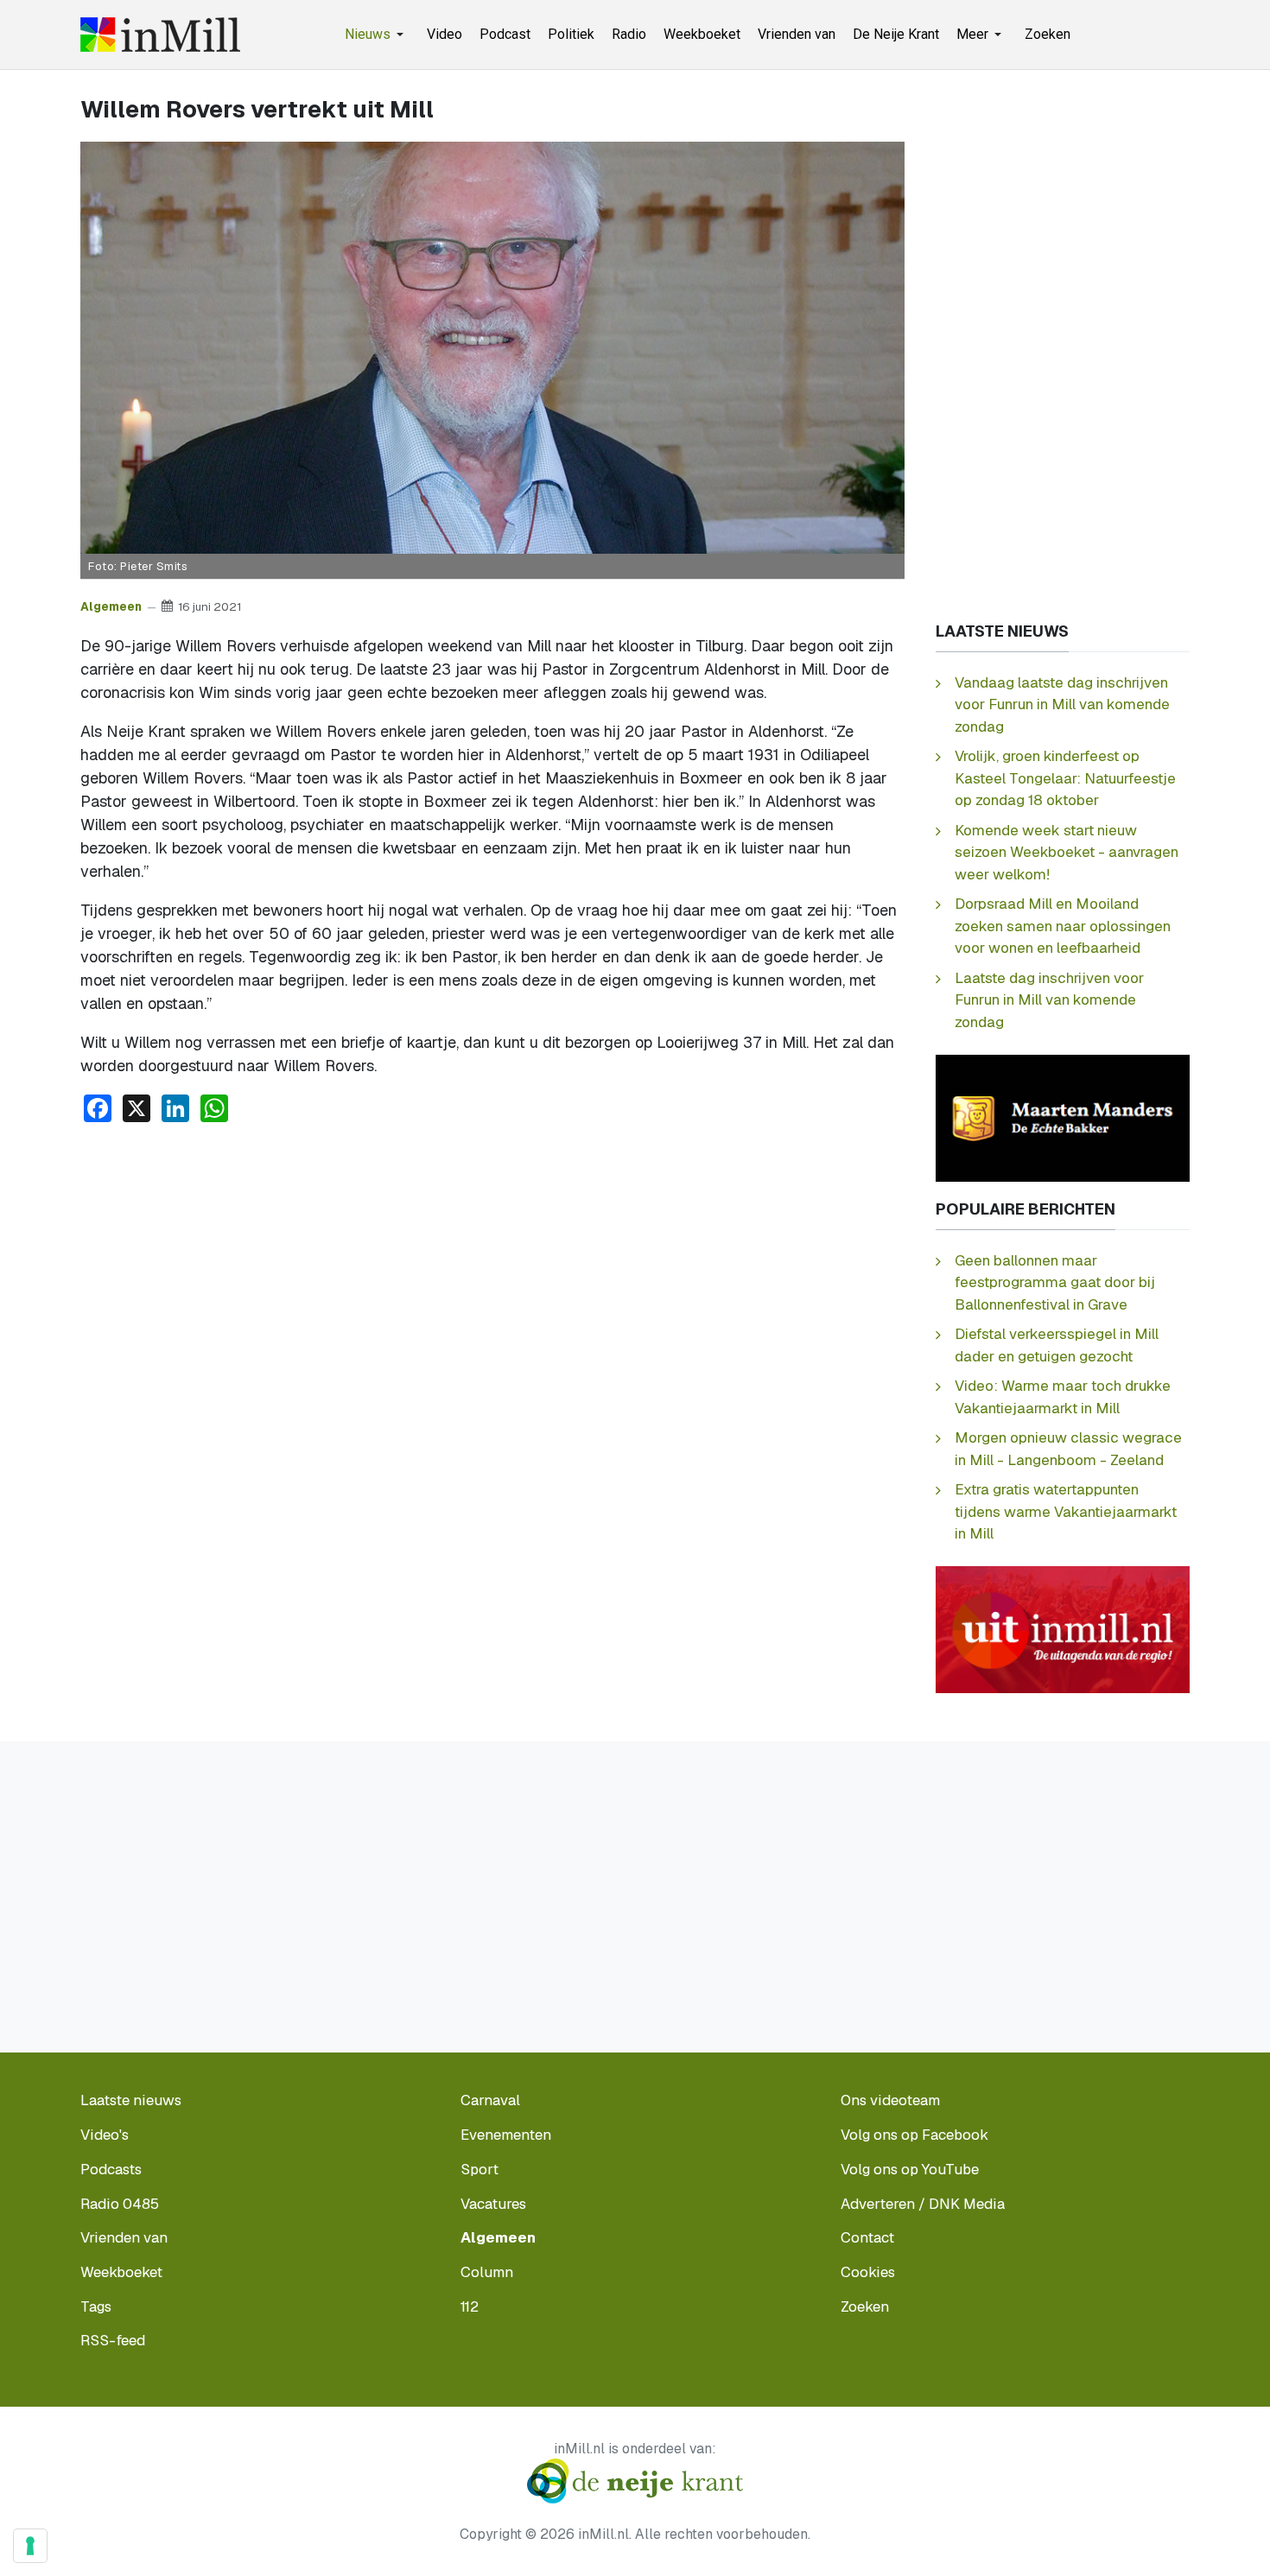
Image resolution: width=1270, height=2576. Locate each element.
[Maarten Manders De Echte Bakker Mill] (1063, 1117)
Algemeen (111, 606)
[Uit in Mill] (1063, 1629)
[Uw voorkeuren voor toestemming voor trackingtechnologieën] (30, 2546)
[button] (377, 35)
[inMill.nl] (160, 35)
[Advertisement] (492, 1266)
